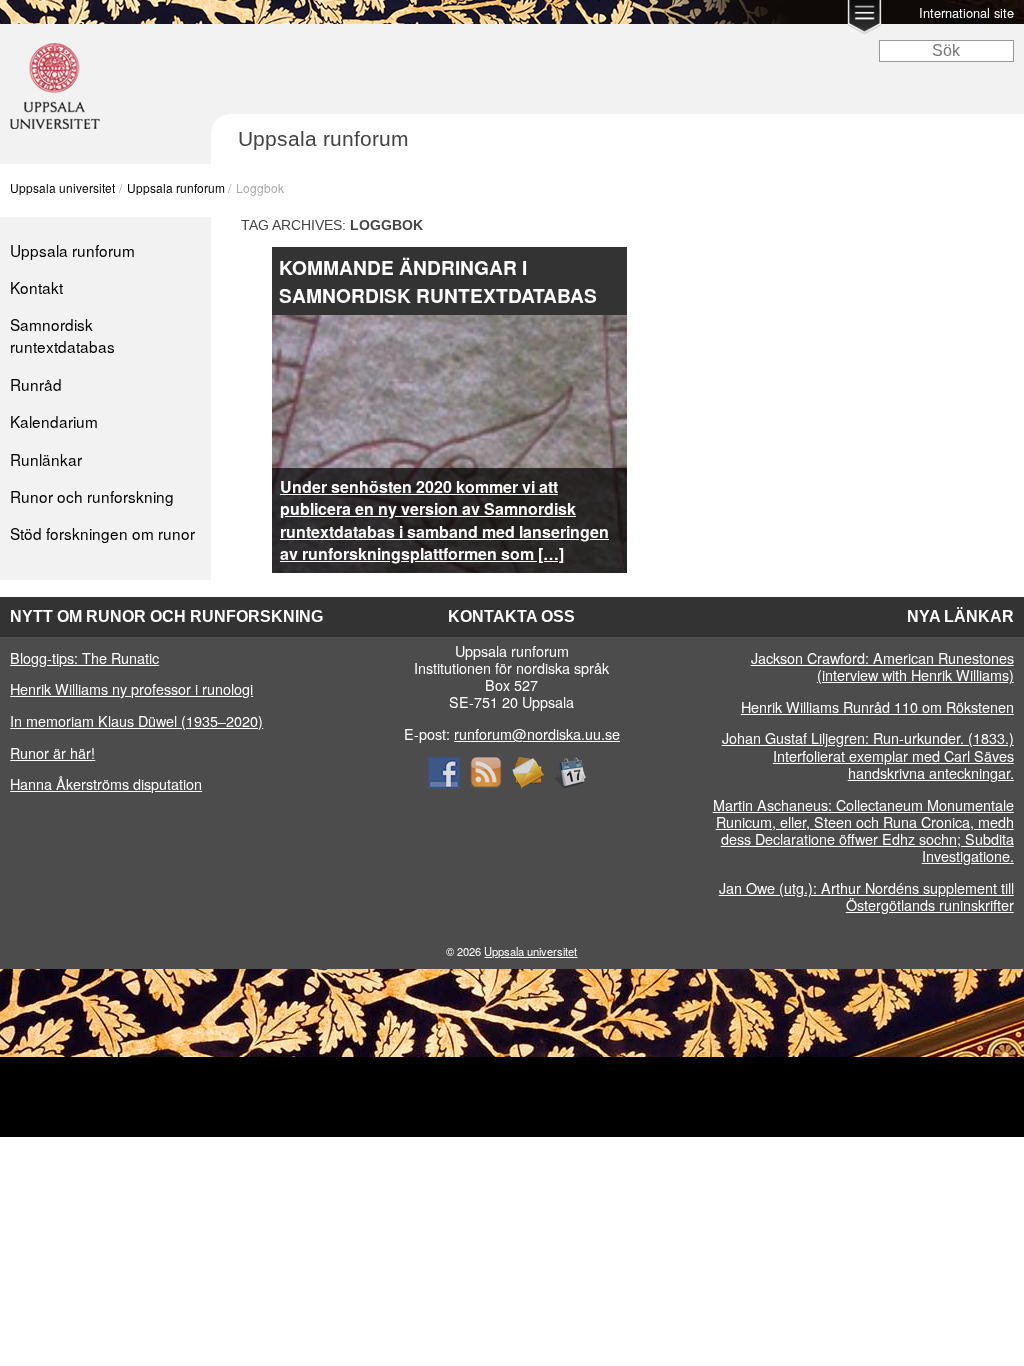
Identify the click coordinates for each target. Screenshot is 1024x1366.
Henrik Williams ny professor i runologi (131, 688)
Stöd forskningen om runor (102, 533)
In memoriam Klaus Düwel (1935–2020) (136, 720)
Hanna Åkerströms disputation (106, 783)
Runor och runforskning (92, 496)
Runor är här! (52, 752)
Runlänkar (46, 459)
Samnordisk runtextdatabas (62, 335)
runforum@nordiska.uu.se (537, 733)
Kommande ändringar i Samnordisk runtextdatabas (438, 281)
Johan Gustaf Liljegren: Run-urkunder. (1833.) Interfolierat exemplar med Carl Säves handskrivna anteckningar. (868, 755)
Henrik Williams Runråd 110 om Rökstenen (877, 706)
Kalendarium (54, 421)
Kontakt (36, 287)
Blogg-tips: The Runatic (84, 657)
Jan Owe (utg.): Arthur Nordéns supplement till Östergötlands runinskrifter (866, 896)
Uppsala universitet (62, 187)
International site (966, 12)
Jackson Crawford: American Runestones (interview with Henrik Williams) (882, 666)
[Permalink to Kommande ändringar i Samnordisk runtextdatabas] (449, 326)
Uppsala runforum (176, 187)
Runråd (36, 384)
